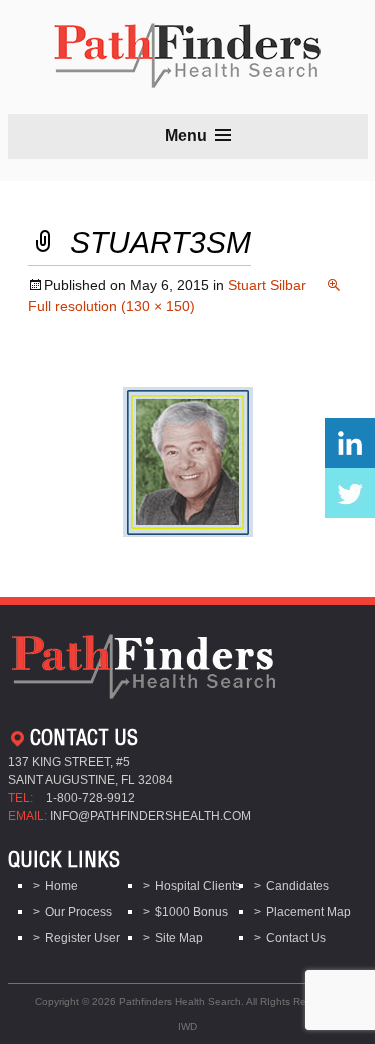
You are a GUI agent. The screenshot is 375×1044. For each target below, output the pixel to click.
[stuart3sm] (188, 460)
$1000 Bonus (191, 912)
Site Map (179, 938)
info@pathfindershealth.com (150, 816)
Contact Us (296, 938)
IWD (187, 1026)
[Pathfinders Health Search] (187, 49)
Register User (82, 938)
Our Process (78, 912)
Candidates (297, 886)
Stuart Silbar (267, 285)
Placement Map (308, 912)
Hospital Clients (198, 886)
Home (61, 886)
